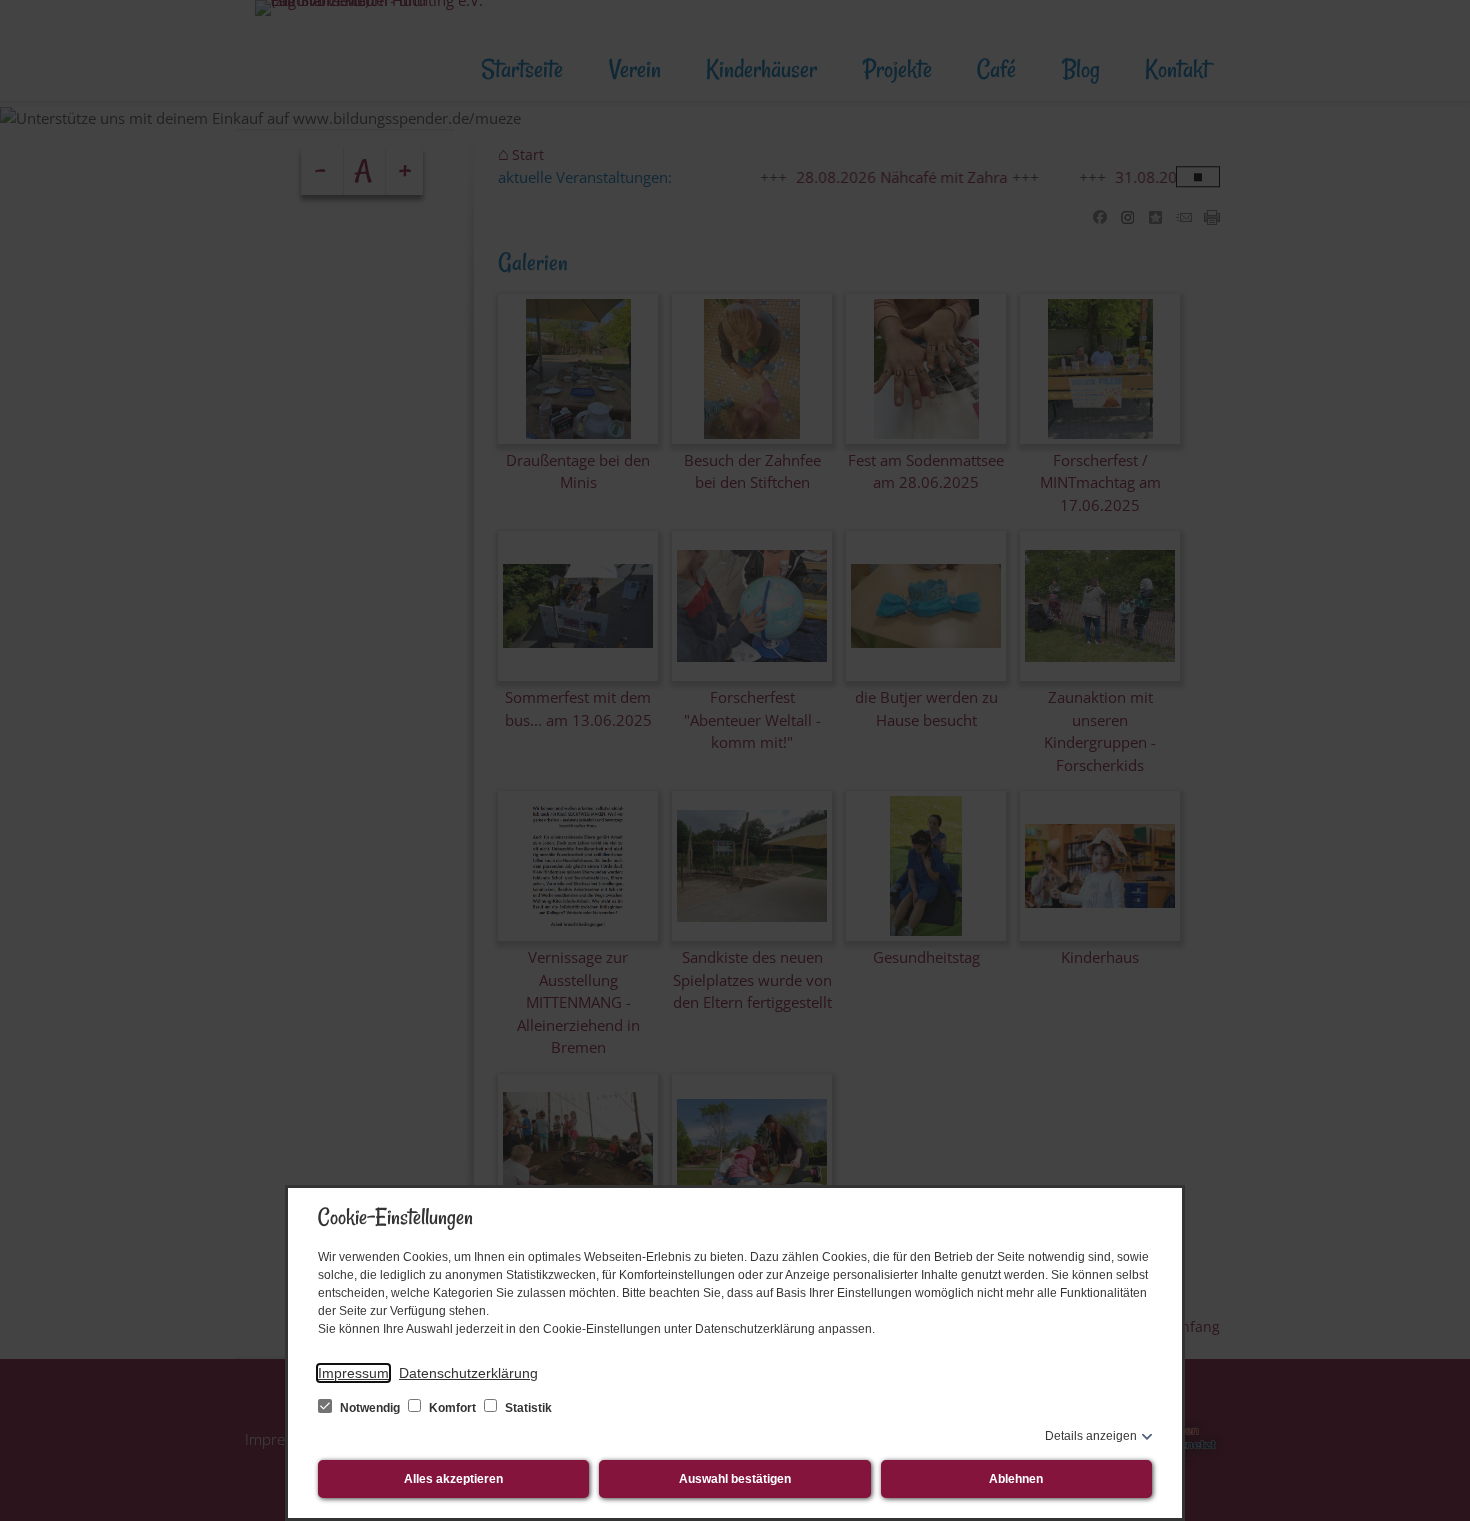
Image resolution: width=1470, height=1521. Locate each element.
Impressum (353, 1373)
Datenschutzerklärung (468, 1373)
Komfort (452, 1408)
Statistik (527, 1408)
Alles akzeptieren (453, 1479)
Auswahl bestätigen (735, 1479)
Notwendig (370, 1408)
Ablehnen (1016, 1479)
